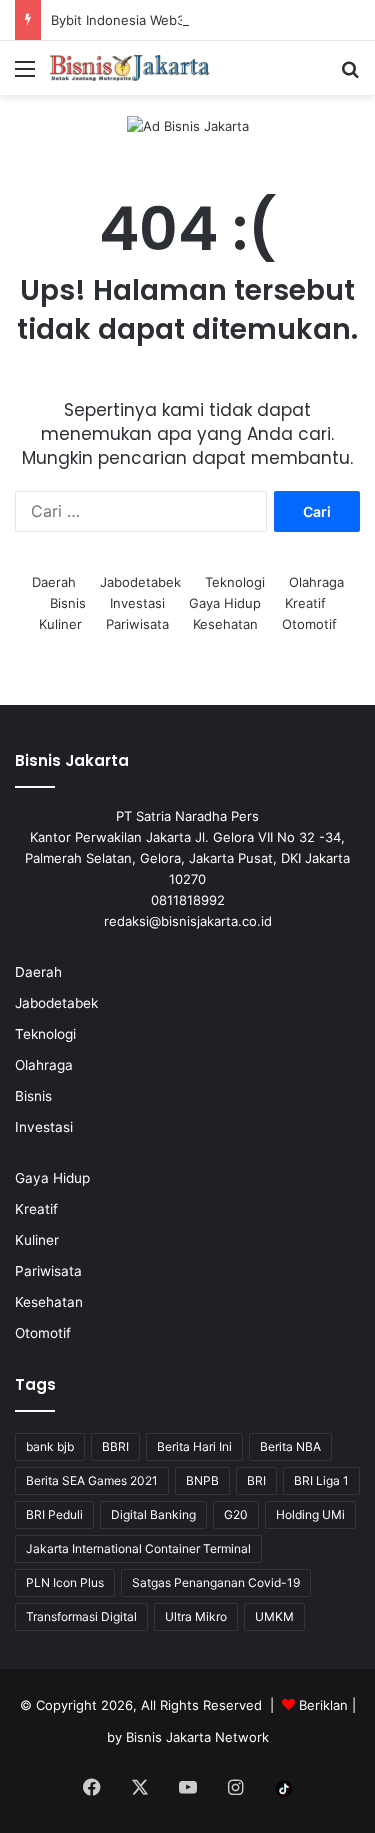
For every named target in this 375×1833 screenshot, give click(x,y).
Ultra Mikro (196, 1616)
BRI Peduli (54, 1514)
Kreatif (305, 603)
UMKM (274, 1616)
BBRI (115, 1446)
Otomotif (309, 624)
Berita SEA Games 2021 (92, 1480)
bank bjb (50, 1446)
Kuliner (60, 624)
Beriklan (323, 1705)
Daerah (54, 582)
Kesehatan (225, 624)
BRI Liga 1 (321, 1480)
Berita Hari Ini (194, 1446)
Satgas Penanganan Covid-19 (216, 1582)
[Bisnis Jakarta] (130, 68)
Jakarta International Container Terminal (138, 1548)
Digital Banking (153, 1514)
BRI (256, 1480)
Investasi (137, 603)
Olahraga (316, 582)
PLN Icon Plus (65, 1582)
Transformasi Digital (81, 1616)
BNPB (202, 1480)
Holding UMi (310, 1514)
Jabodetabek (140, 582)
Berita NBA (290, 1446)
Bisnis (68, 603)
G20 (236, 1514)
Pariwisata (137, 624)
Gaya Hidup (225, 603)
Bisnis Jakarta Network (197, 1737)
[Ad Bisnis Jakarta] (188, 125)
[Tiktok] (284, 1789)
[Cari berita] (350, 75)
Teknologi (235, 582)
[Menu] (25, 75)
